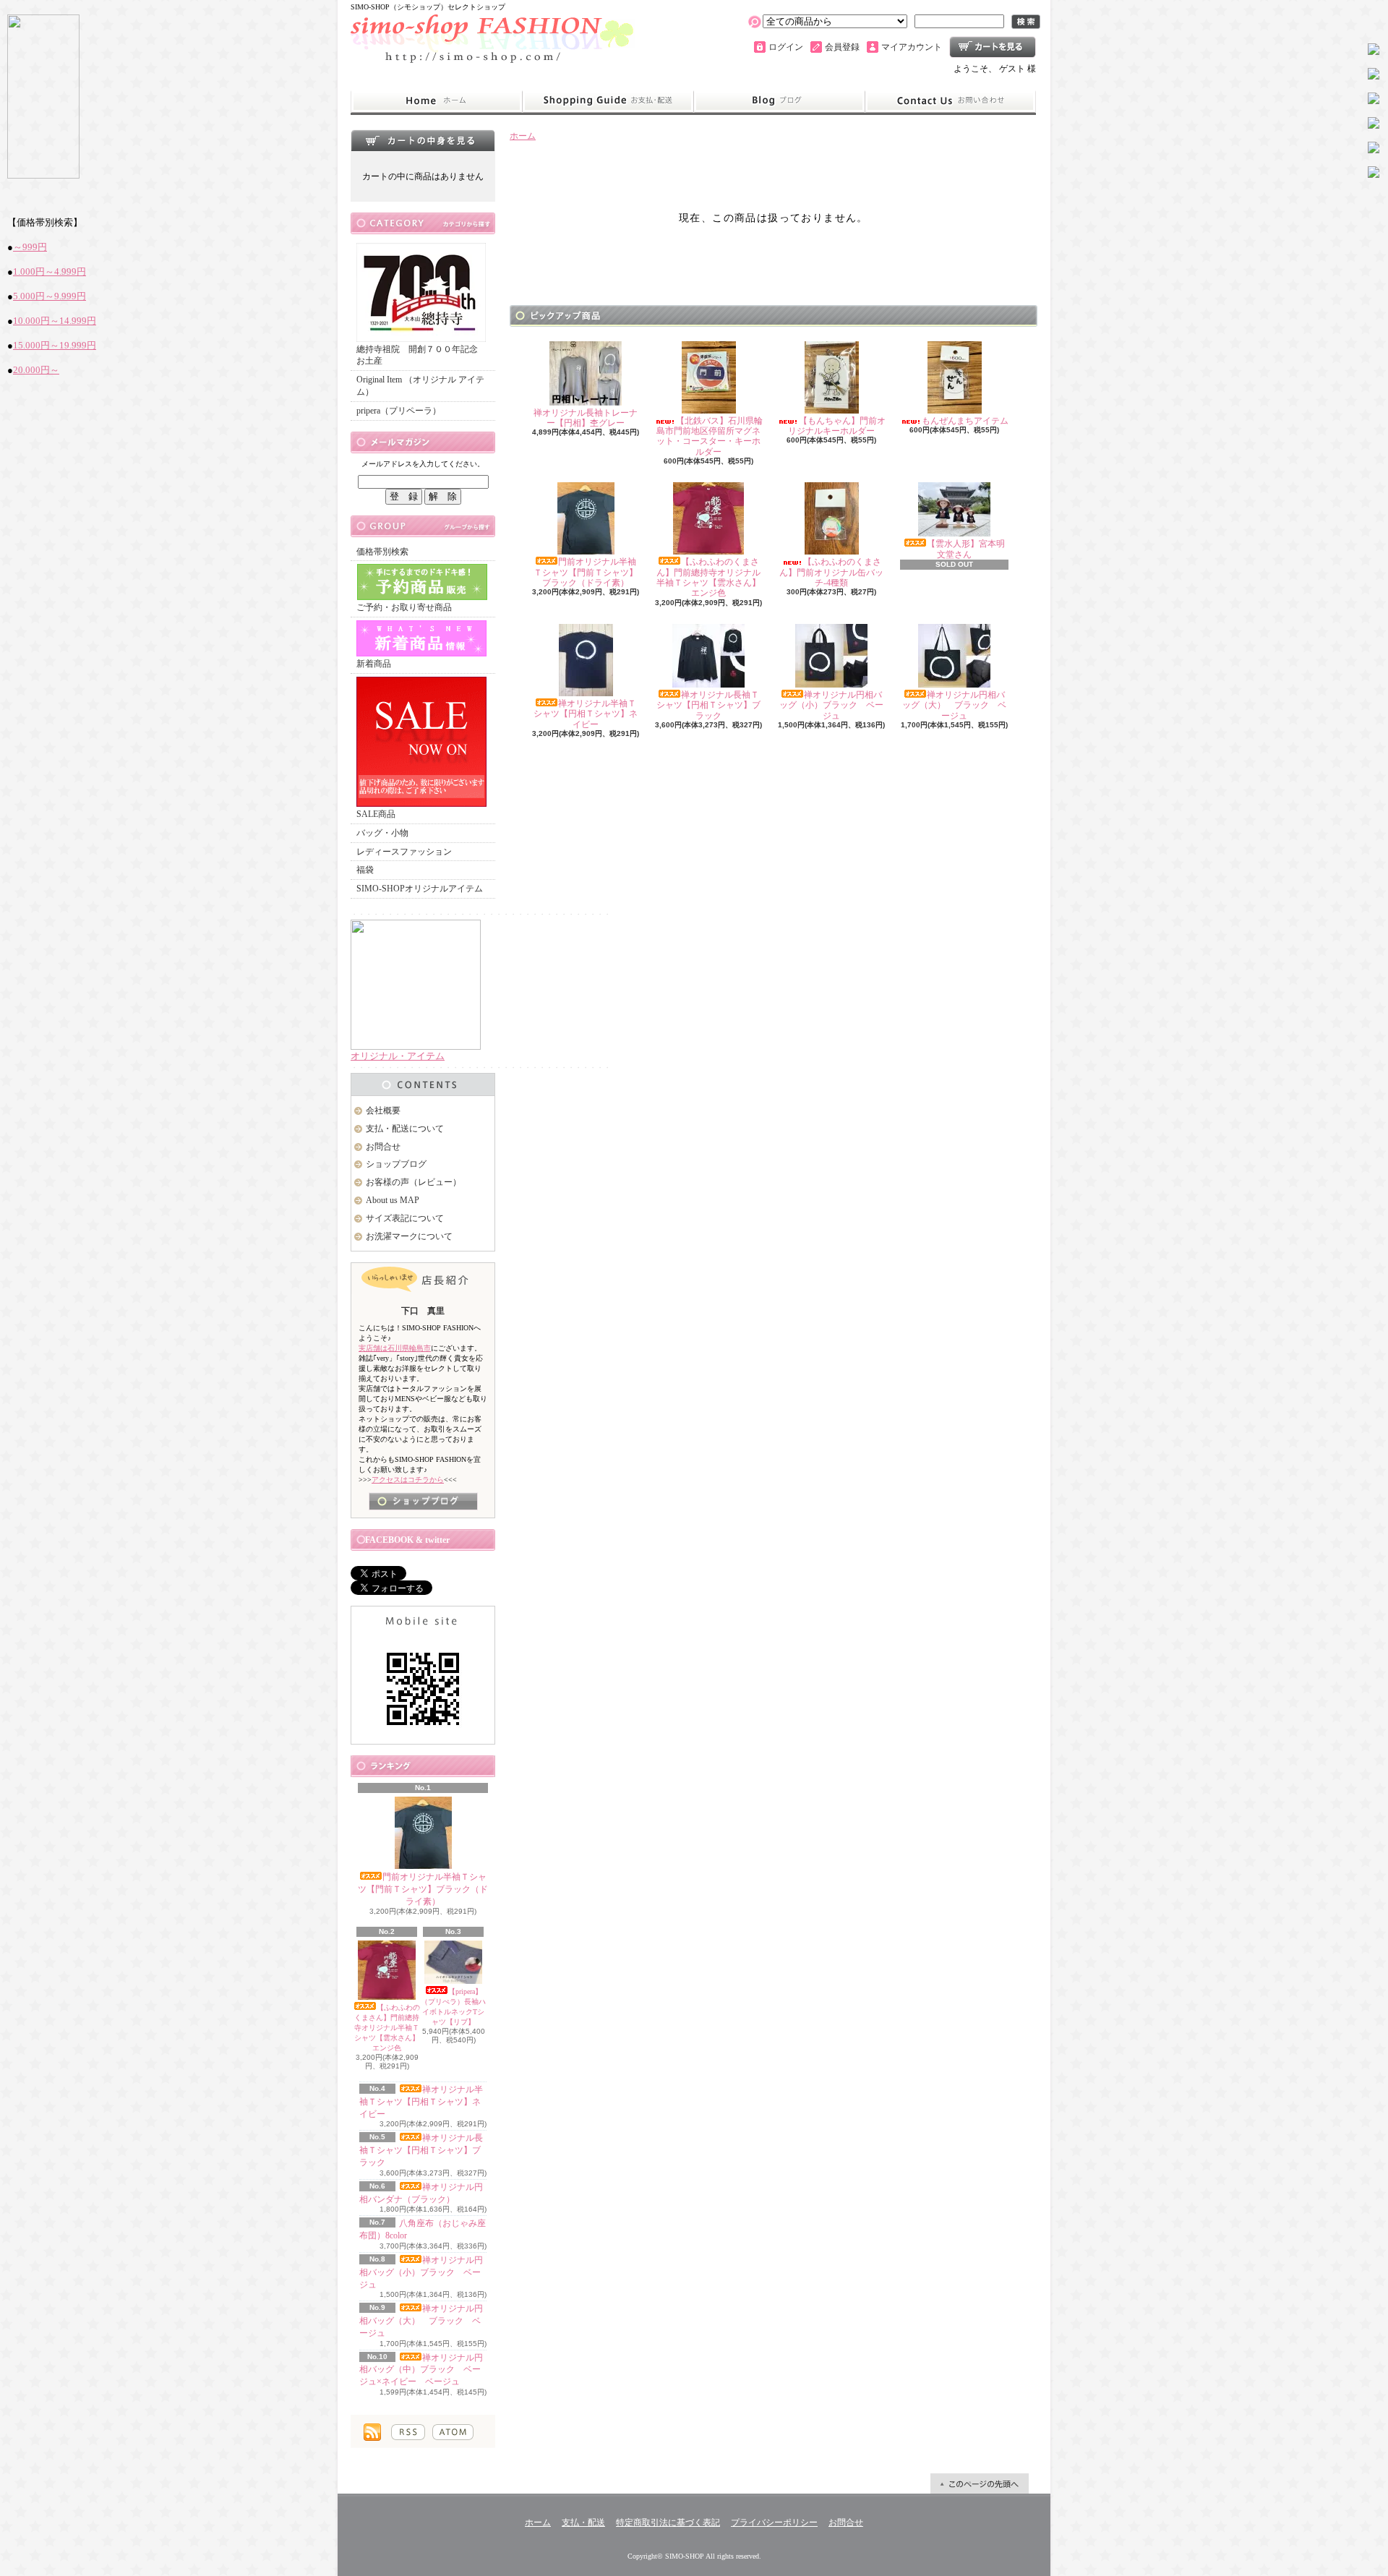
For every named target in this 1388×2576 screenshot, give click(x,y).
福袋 (365, 870)
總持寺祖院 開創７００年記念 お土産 (421, 355)
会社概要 (383, 1111)
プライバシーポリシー (774, 2522)
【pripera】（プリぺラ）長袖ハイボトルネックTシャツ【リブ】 (453, 2007)
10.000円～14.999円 (55, 321)
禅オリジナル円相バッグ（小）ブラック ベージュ (421, 2272)
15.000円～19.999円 (55, 345)
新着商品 (374, 664)
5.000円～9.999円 (50, 296)
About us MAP (393, 1200)
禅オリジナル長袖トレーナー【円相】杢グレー (586, 418)
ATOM (453, 2432)
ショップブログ (779, 101)
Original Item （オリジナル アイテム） (420, 386)
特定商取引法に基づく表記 (668, 2522)
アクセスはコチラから (408, 1480)
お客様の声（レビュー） (414, 1182)
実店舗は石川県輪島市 (395, 1348)
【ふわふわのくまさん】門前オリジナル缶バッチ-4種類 (831, 572)
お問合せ (951, 101)
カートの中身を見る (423, 140)
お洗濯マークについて (409, 1236)
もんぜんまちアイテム (965, 421)
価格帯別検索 (382, 552)
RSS (408, 2432)
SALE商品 (376, 814)
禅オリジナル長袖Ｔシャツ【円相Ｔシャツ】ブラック (421, 2150)
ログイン (786, 47)
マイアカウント (912, 47)
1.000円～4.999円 (50, 271)
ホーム (436, 101)
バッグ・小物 (382, 833)
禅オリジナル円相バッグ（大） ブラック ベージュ (421, 2321)
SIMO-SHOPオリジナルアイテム (420, 889)
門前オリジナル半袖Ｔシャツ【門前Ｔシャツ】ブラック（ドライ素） (423, 1889)
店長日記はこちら (423, 1501)
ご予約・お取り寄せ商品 (404, 607)
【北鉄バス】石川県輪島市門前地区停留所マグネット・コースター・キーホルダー (710, 436)
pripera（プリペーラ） (399, 411)
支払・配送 (583, 2522)
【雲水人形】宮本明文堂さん (966, 549)
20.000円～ (36, 370)
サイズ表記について (405, 1218)
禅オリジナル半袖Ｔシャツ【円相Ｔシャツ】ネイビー (421, 2102)
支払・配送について (608, 101)
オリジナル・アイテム (398, 1056)
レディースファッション (404, 852)
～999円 (30, 247)
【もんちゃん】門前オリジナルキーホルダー (837, 426)
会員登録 (842, 47)
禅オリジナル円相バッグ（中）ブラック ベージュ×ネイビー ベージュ (421, 2370)
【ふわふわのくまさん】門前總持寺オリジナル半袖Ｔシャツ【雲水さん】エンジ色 (387, 2028)
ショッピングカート (993, 47)
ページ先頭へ (980, 2483)
